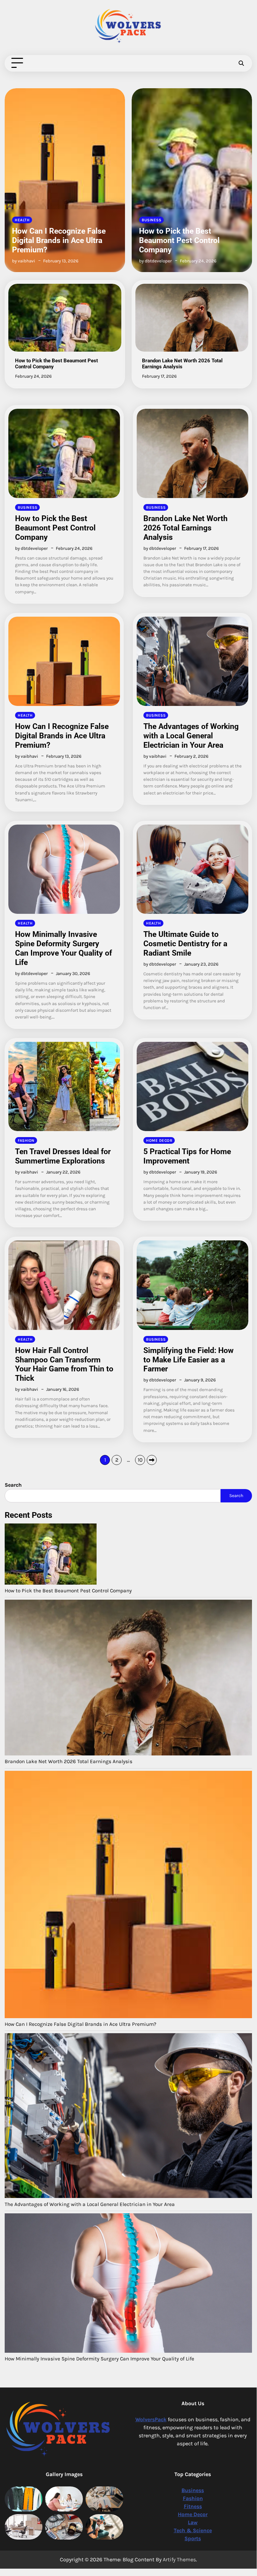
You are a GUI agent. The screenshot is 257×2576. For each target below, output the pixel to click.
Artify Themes (179, 2559)
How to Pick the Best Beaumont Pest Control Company (52, 240)
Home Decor (159, 1140)
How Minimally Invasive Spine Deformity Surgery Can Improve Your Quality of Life (63, 948)
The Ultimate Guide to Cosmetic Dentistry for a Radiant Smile (185, 944)
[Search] (241, 63)
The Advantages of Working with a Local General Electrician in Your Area (191, 736)
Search (236, 1496)
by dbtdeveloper (28, 261)
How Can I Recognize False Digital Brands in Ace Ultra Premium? (62, 736)
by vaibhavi (27, 756)
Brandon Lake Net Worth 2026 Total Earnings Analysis (191, 245)
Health (25, 715)
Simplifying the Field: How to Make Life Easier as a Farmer (188, 1360)
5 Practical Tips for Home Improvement (187, 1156)
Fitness (193, 2506)
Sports (193, 2538)
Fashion (26, 1140)
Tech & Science (193, 2530)
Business (24, 220)
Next (152, 1460)
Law (193, 2522)
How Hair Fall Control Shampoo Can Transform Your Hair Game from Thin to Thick (64, 1364)
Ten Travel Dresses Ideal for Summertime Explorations (63, 1156)
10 (140, 1460)
